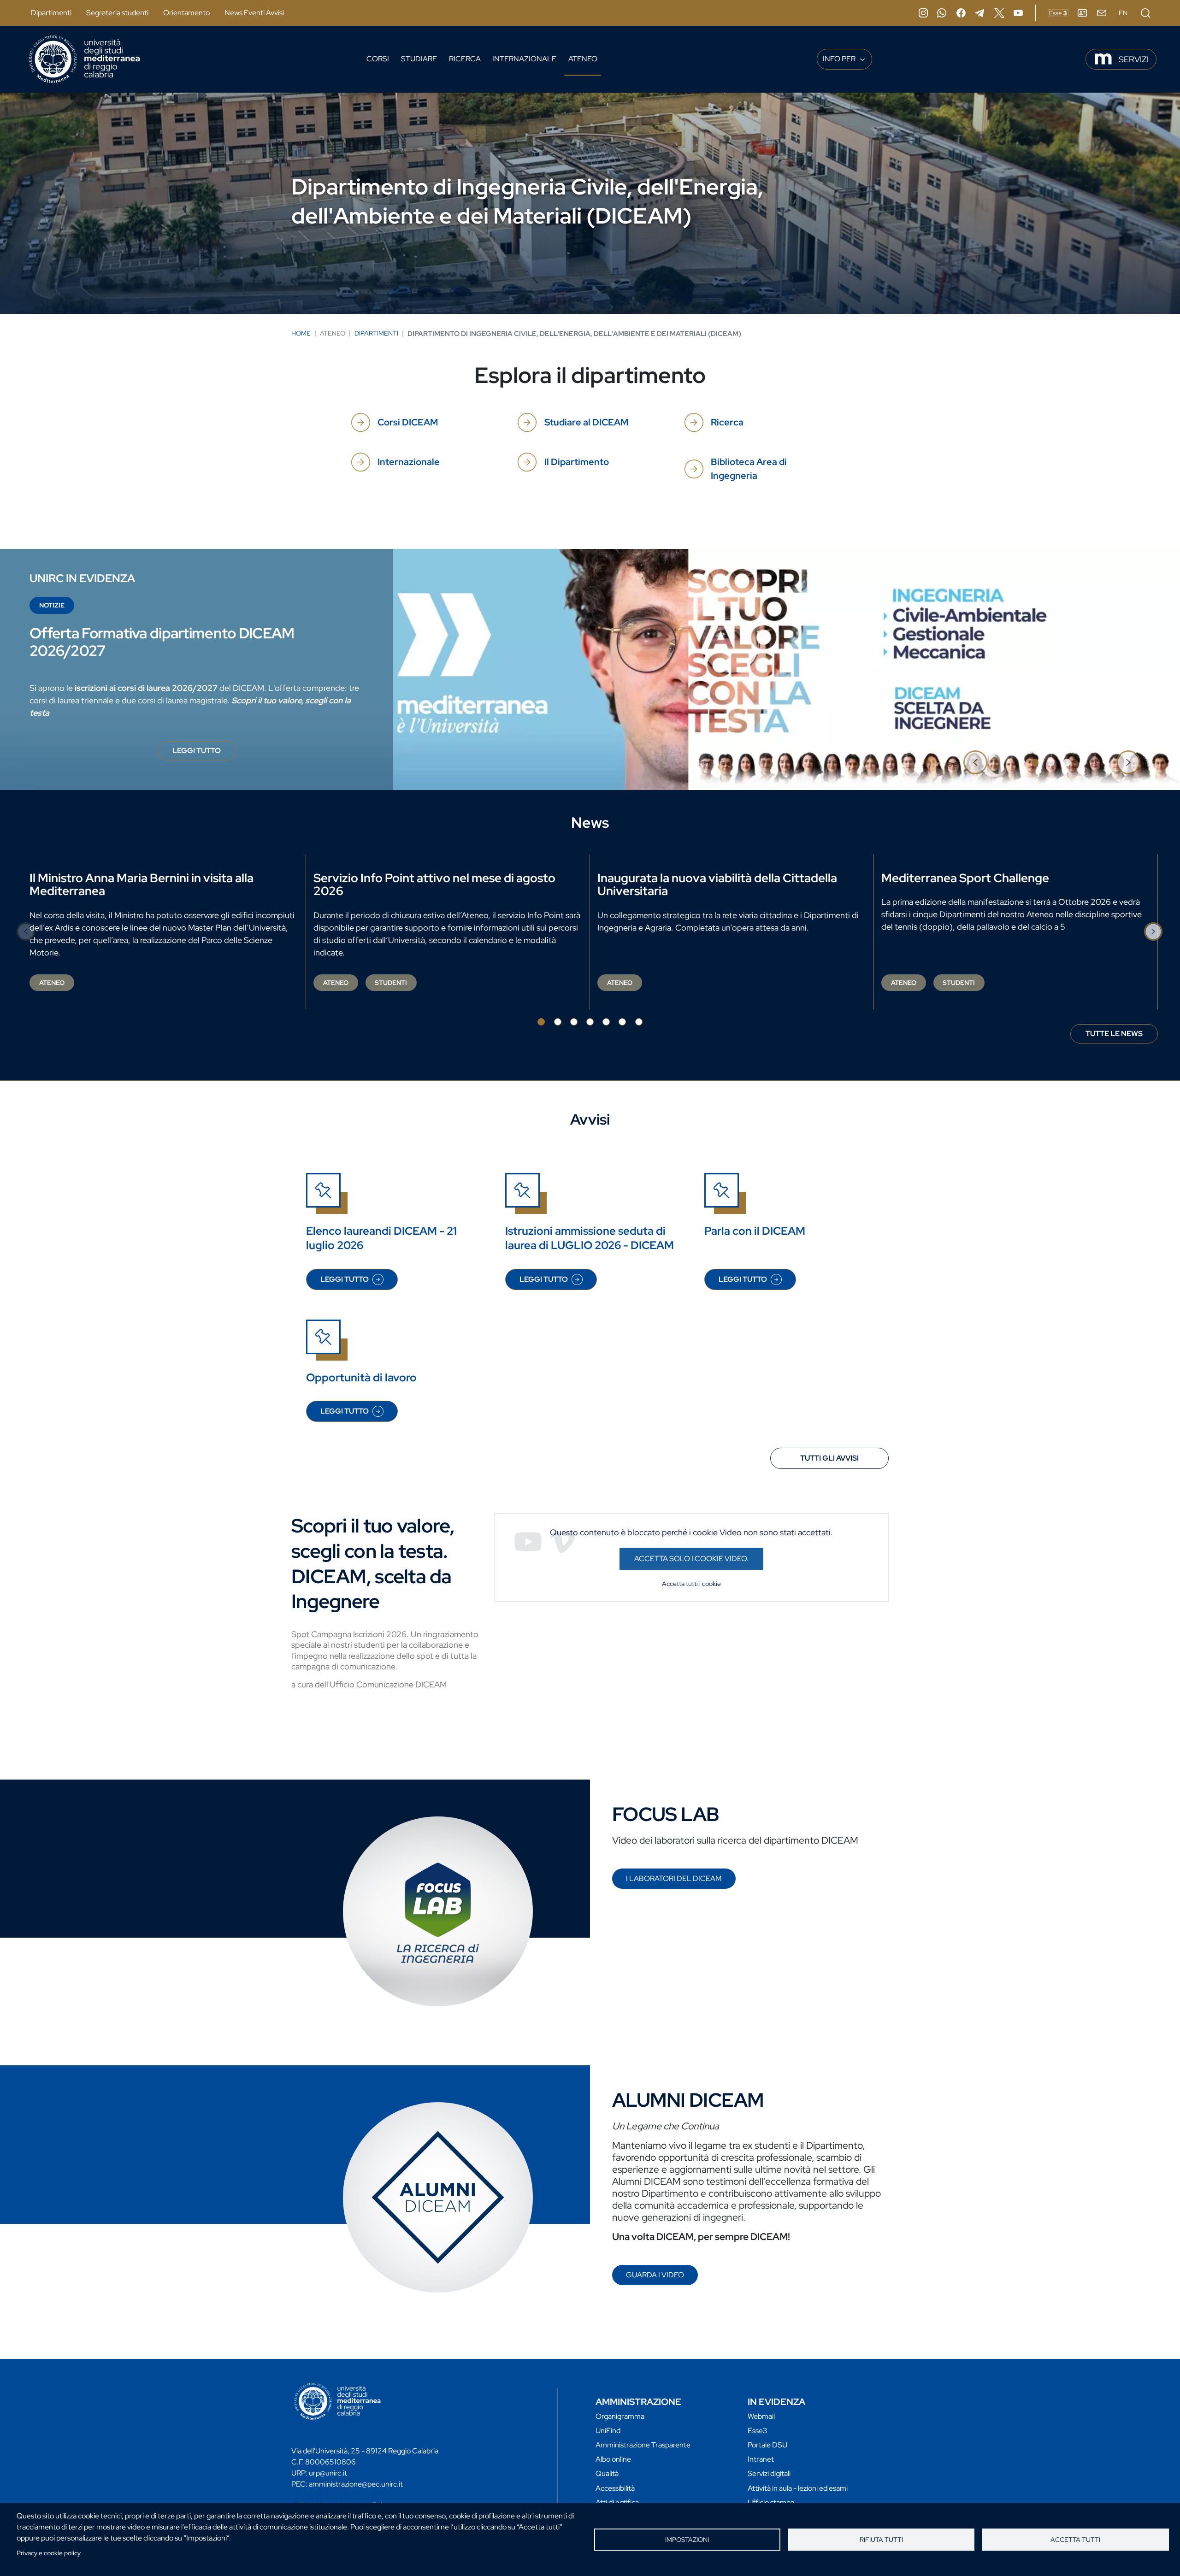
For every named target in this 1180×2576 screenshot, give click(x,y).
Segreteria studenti (117, 13)
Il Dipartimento (577, 462)
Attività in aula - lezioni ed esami (798, 2488)
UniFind (608, 2431)
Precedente (975, 762)
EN (1123, 13)
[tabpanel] (590, 669)
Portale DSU (767, 2445)
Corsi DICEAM (408, 422)
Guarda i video (655, 2275)
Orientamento (186, 13)
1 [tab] (1035, 762)
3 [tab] (1067, 762)
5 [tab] (606, 1022)
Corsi (378, 59)
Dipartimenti (51, 13)
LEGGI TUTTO (204, 753)
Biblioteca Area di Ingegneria (749, 469)
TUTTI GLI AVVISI (829, 1458)
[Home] (84, 59)
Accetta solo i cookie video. (691, 1559)
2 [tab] (1051, 762)
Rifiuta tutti (881, 2540)
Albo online (613, 2459)
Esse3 (758, 2431)
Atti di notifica (617, 2502)
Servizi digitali (769, 2473)
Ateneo (583, 59)
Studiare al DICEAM (586, 422)
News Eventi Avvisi (254, 13)
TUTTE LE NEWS (1114, 1034)
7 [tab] (639, 1022)
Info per (840, 59)
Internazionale (524, 59)
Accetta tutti (1075, 2540)
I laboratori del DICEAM (674, 1878)
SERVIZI (1134, 59)
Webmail (761, 2416)
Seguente (1128, 762)
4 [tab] (590, 1022)
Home (301, 333)
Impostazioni (687, 2540)
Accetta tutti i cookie (691, 1584)
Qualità (607, 2473)
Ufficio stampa (771, 2502)
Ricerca (465, 59)
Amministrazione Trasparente (643, 2445)
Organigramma (620, 2416)
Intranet (761, 2459)
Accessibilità (615, 2488)
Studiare (419, 59)
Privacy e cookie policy (49, 2553)
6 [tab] (622, 1022)
